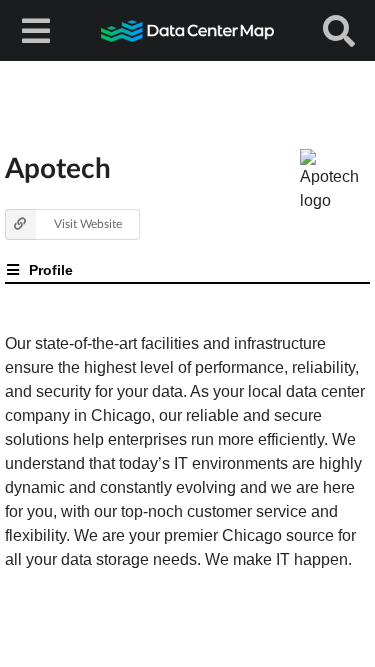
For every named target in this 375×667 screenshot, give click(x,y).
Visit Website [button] (88, 223)
